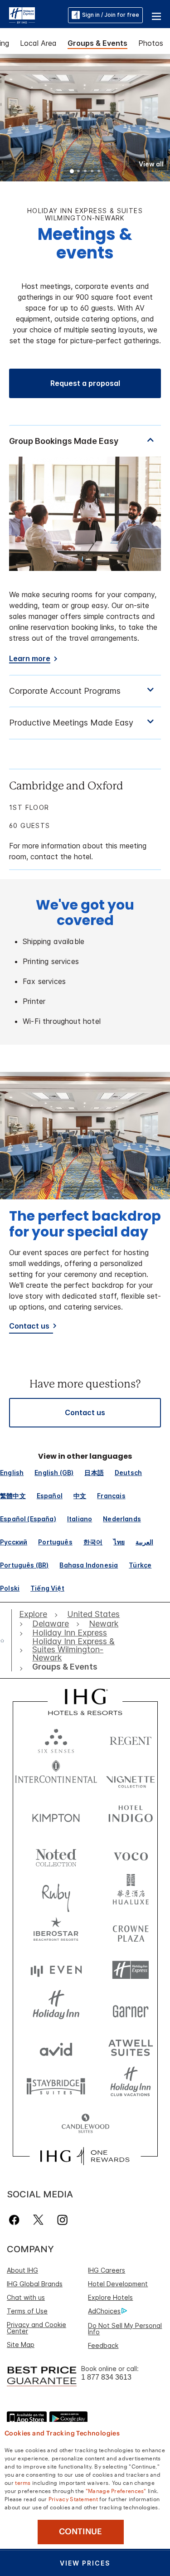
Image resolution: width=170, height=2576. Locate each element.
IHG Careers (107, 2270)
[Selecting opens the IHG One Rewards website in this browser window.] (85, 2156)
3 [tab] (86, 172)
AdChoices (104, 2311)
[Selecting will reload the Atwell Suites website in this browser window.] (131, 2047)
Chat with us (26, 2297)
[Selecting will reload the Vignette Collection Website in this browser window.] (131, 1777)
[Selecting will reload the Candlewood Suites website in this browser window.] (85, 2124)
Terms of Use (27, 2311)
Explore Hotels (110, 2297)
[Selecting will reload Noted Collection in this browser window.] (56, 1854)
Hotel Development (118, 2284)
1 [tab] (72, 172)
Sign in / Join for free (111, 15)
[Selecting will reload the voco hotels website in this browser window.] (131, 1854)
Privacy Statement (73, 2498)
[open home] (6, 1641)
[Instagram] (62, 2220)
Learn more (30, 659)
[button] (156, 15)
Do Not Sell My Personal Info (125, 2329)
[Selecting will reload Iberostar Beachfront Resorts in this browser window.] (56, 1931)
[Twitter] (38, 2220)
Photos (151, 43)
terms (23, 2482)
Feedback (103, 2345)
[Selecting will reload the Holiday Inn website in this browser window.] (56, 2009)
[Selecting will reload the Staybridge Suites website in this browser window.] (56, 2086)
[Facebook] (16, 2220)
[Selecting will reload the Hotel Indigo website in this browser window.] (131, 1816)
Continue (80, 2532)
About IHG (22, 2270)
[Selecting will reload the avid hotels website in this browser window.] (56, 2047)
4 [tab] (92, 172)
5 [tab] (99, 172)
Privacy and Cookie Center (36, 2328)
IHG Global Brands (35, 2284)
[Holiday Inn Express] (22, 15)
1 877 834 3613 (106, 2377)
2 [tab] (79, 172)
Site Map (21, 2345)
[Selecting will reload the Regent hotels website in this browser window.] (131, 1739)
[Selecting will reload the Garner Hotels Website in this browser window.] (131, 2009)
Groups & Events (97, 43)
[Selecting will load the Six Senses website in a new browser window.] (56, 1739)
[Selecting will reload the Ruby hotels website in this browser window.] (56, 1893)
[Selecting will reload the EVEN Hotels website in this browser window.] (56, 1970)
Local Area (38, 43)
